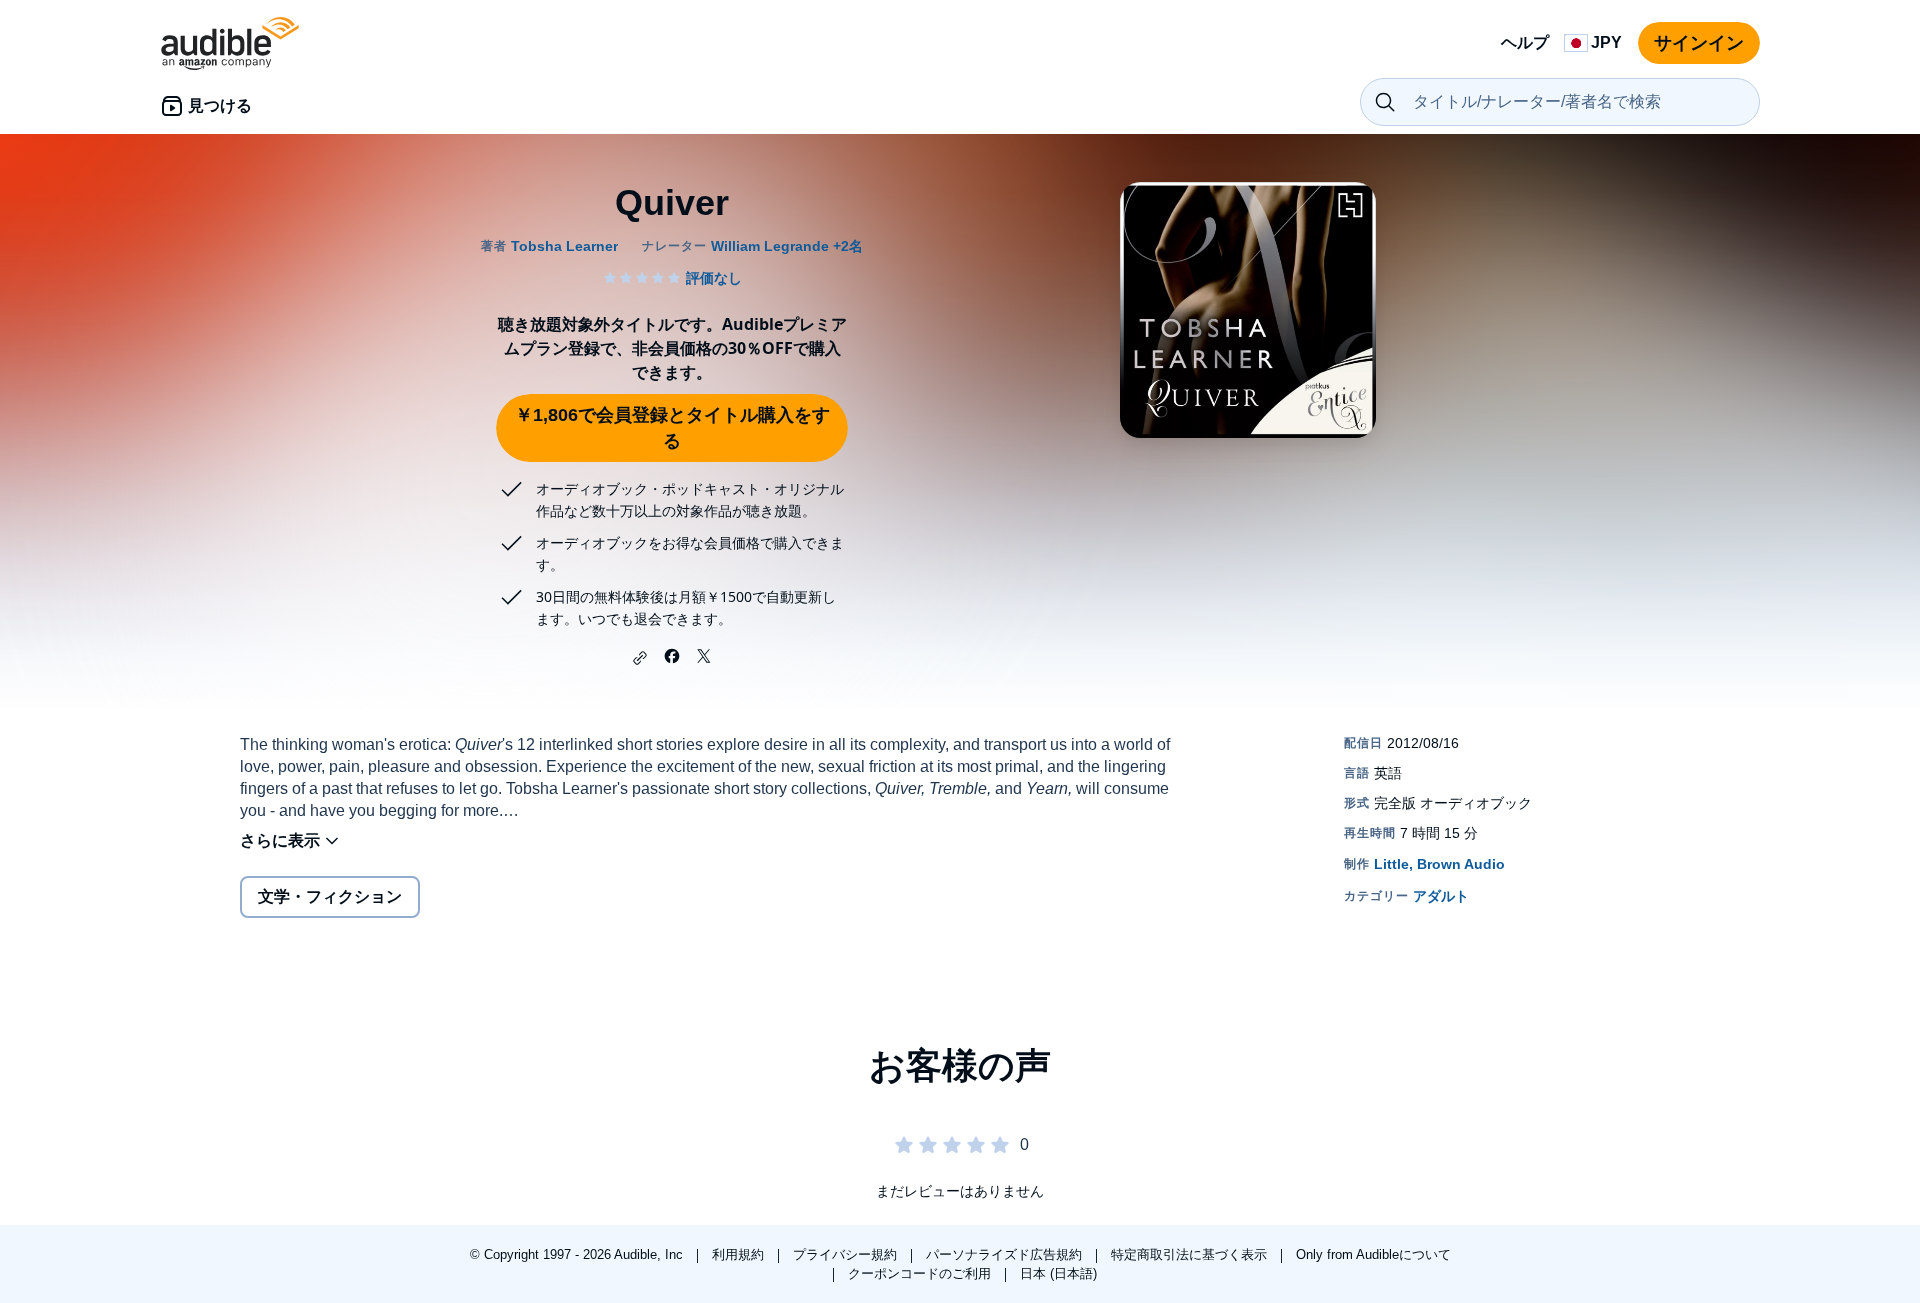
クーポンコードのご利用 (921, 1273)
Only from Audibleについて (1373, 1254)
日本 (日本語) (1058, 1273)
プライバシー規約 (847, 1254)
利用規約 (740, 1254)
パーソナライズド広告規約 (1006, 1254)
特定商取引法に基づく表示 (1191, 1254)
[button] (640, 658)
